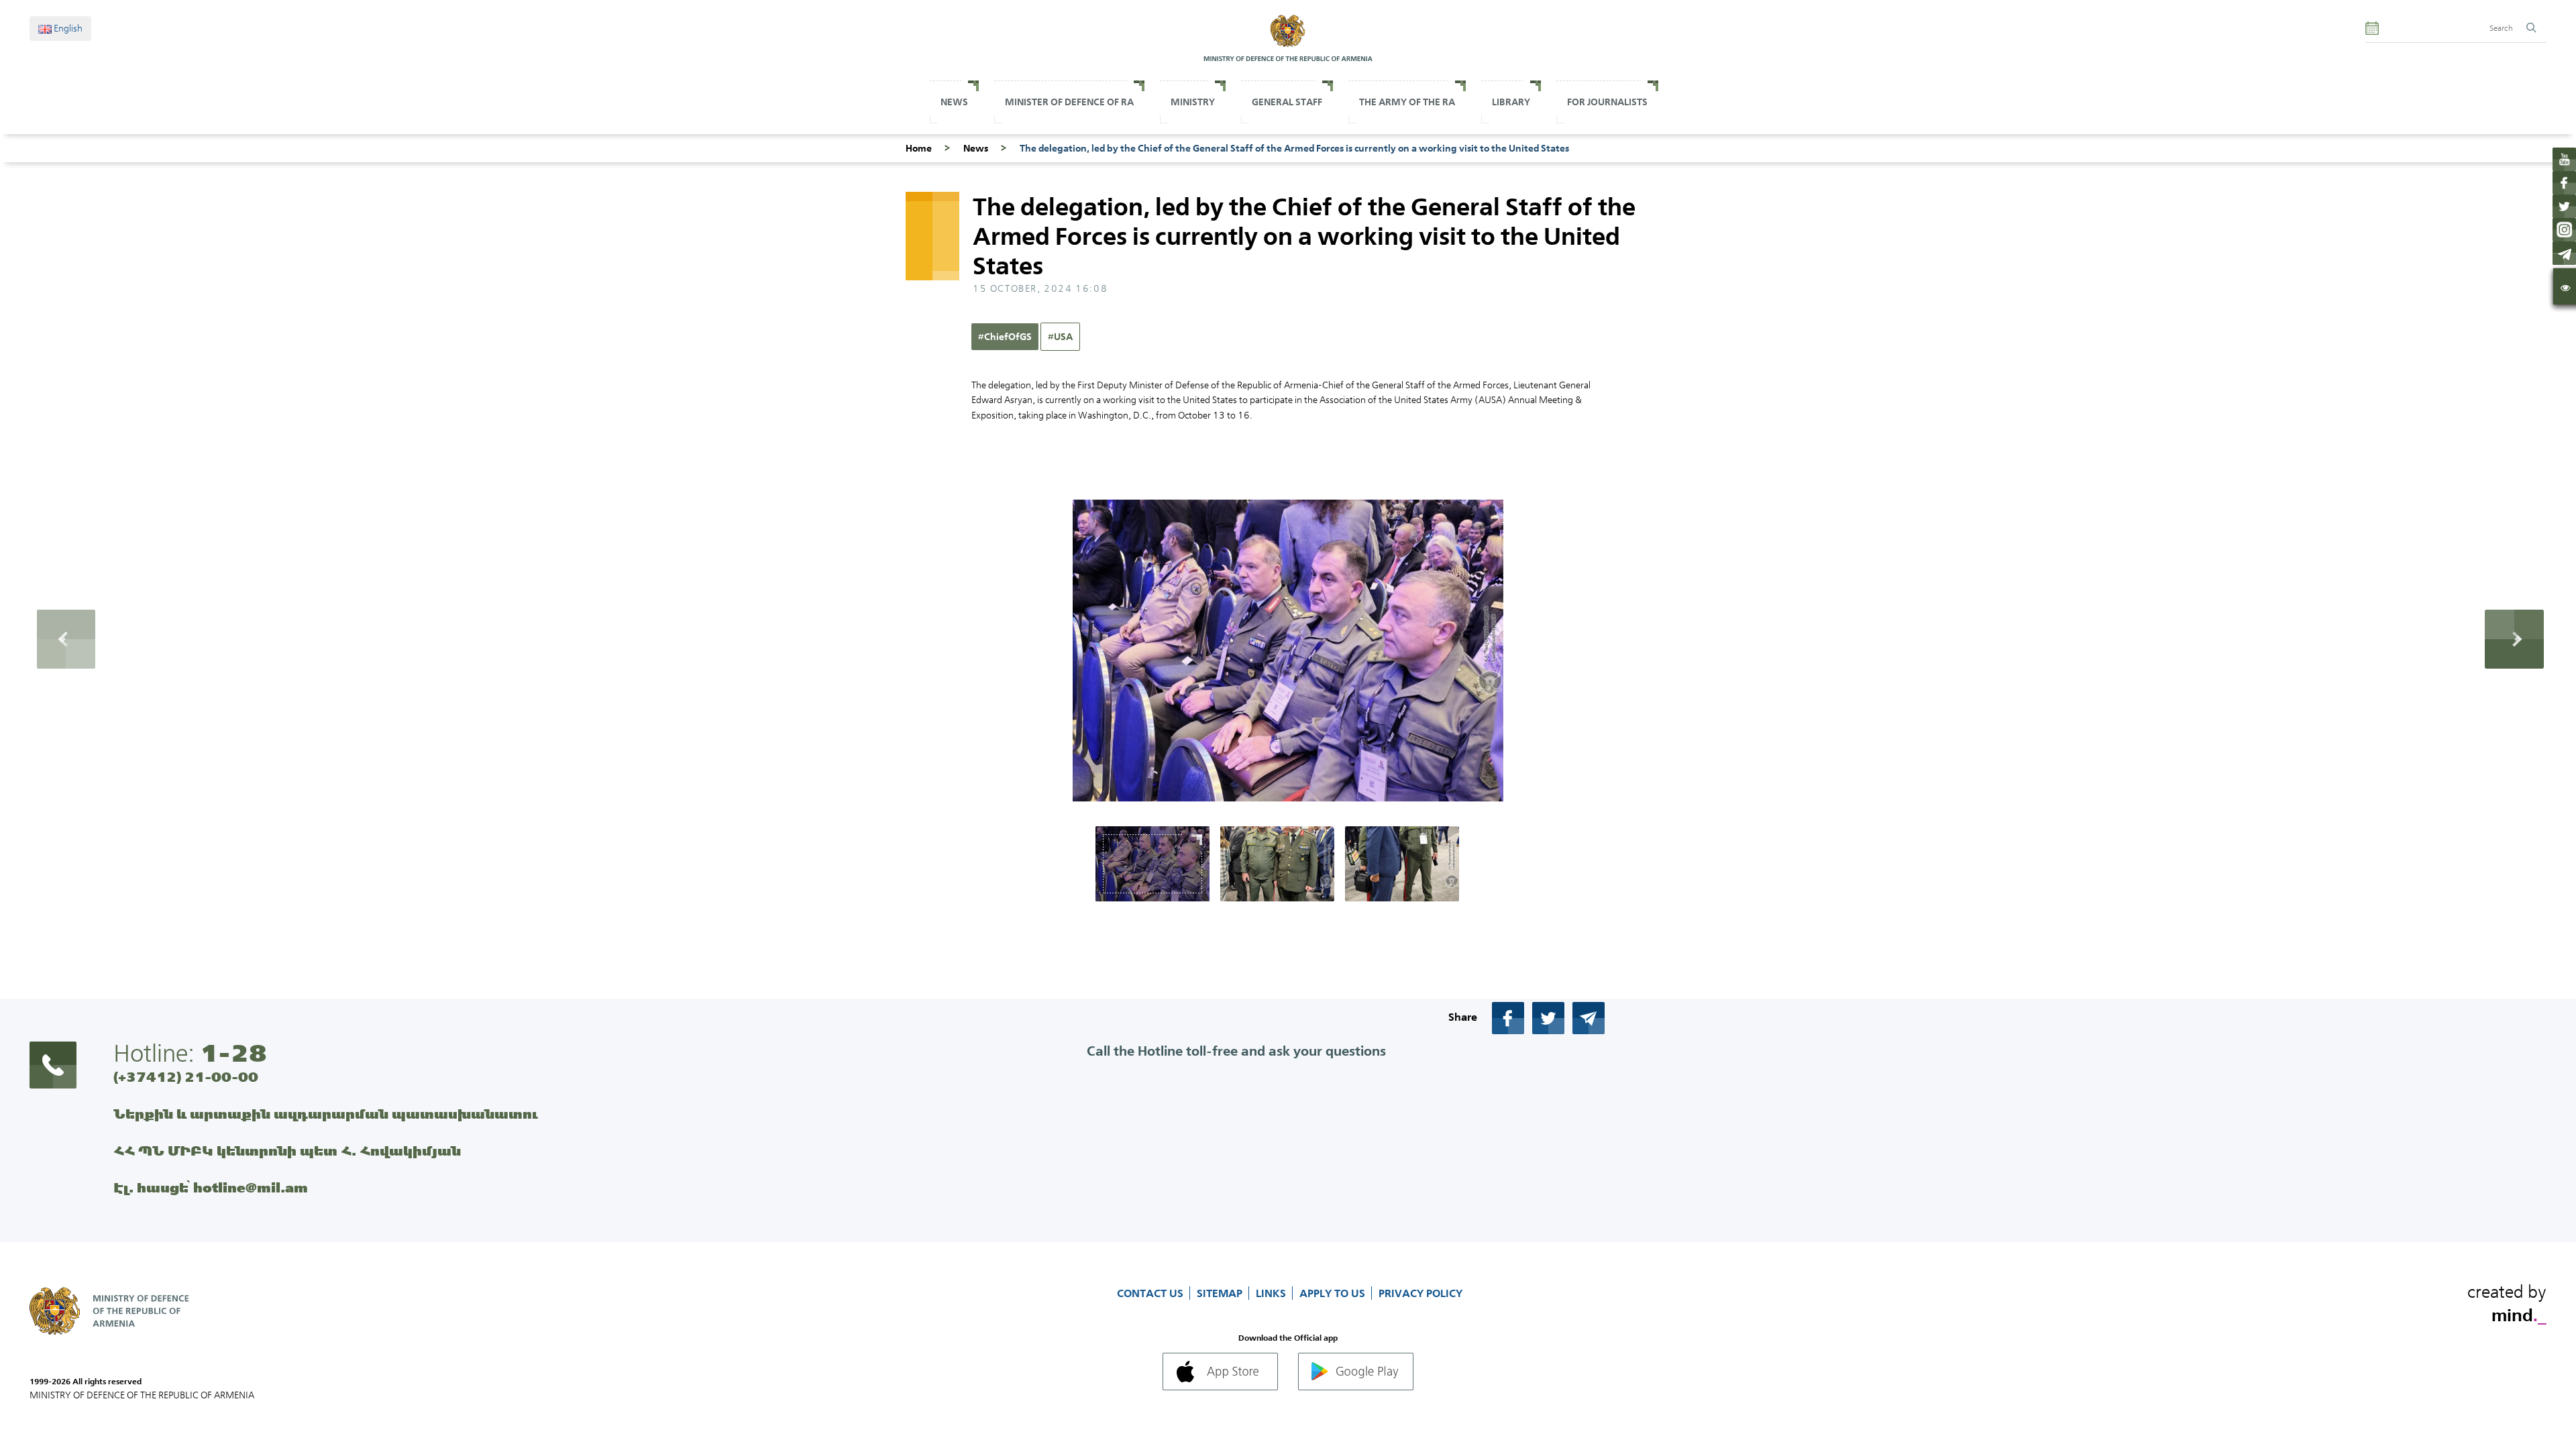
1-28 (233, 1053)
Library (1511, 102)
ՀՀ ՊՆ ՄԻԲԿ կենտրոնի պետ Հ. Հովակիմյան (287, 1151)
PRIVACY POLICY (1420, 1293)
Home (919, 148)
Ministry (1193, 102)
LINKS (1272, 1293)
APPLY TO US (1334, 1293)
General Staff (1287, 102)
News (954, 102)
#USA (1060, 337)
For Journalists (1607, 102)
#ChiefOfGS (1005, 337)
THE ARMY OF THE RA (1407, 102)
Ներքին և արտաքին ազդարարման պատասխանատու (326, 1114)
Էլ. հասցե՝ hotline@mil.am (211, 1187)
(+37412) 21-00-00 (186, 1077)
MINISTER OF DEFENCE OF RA (1069, 102)
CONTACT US (1151, 1293)
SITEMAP (1221, 1293)
